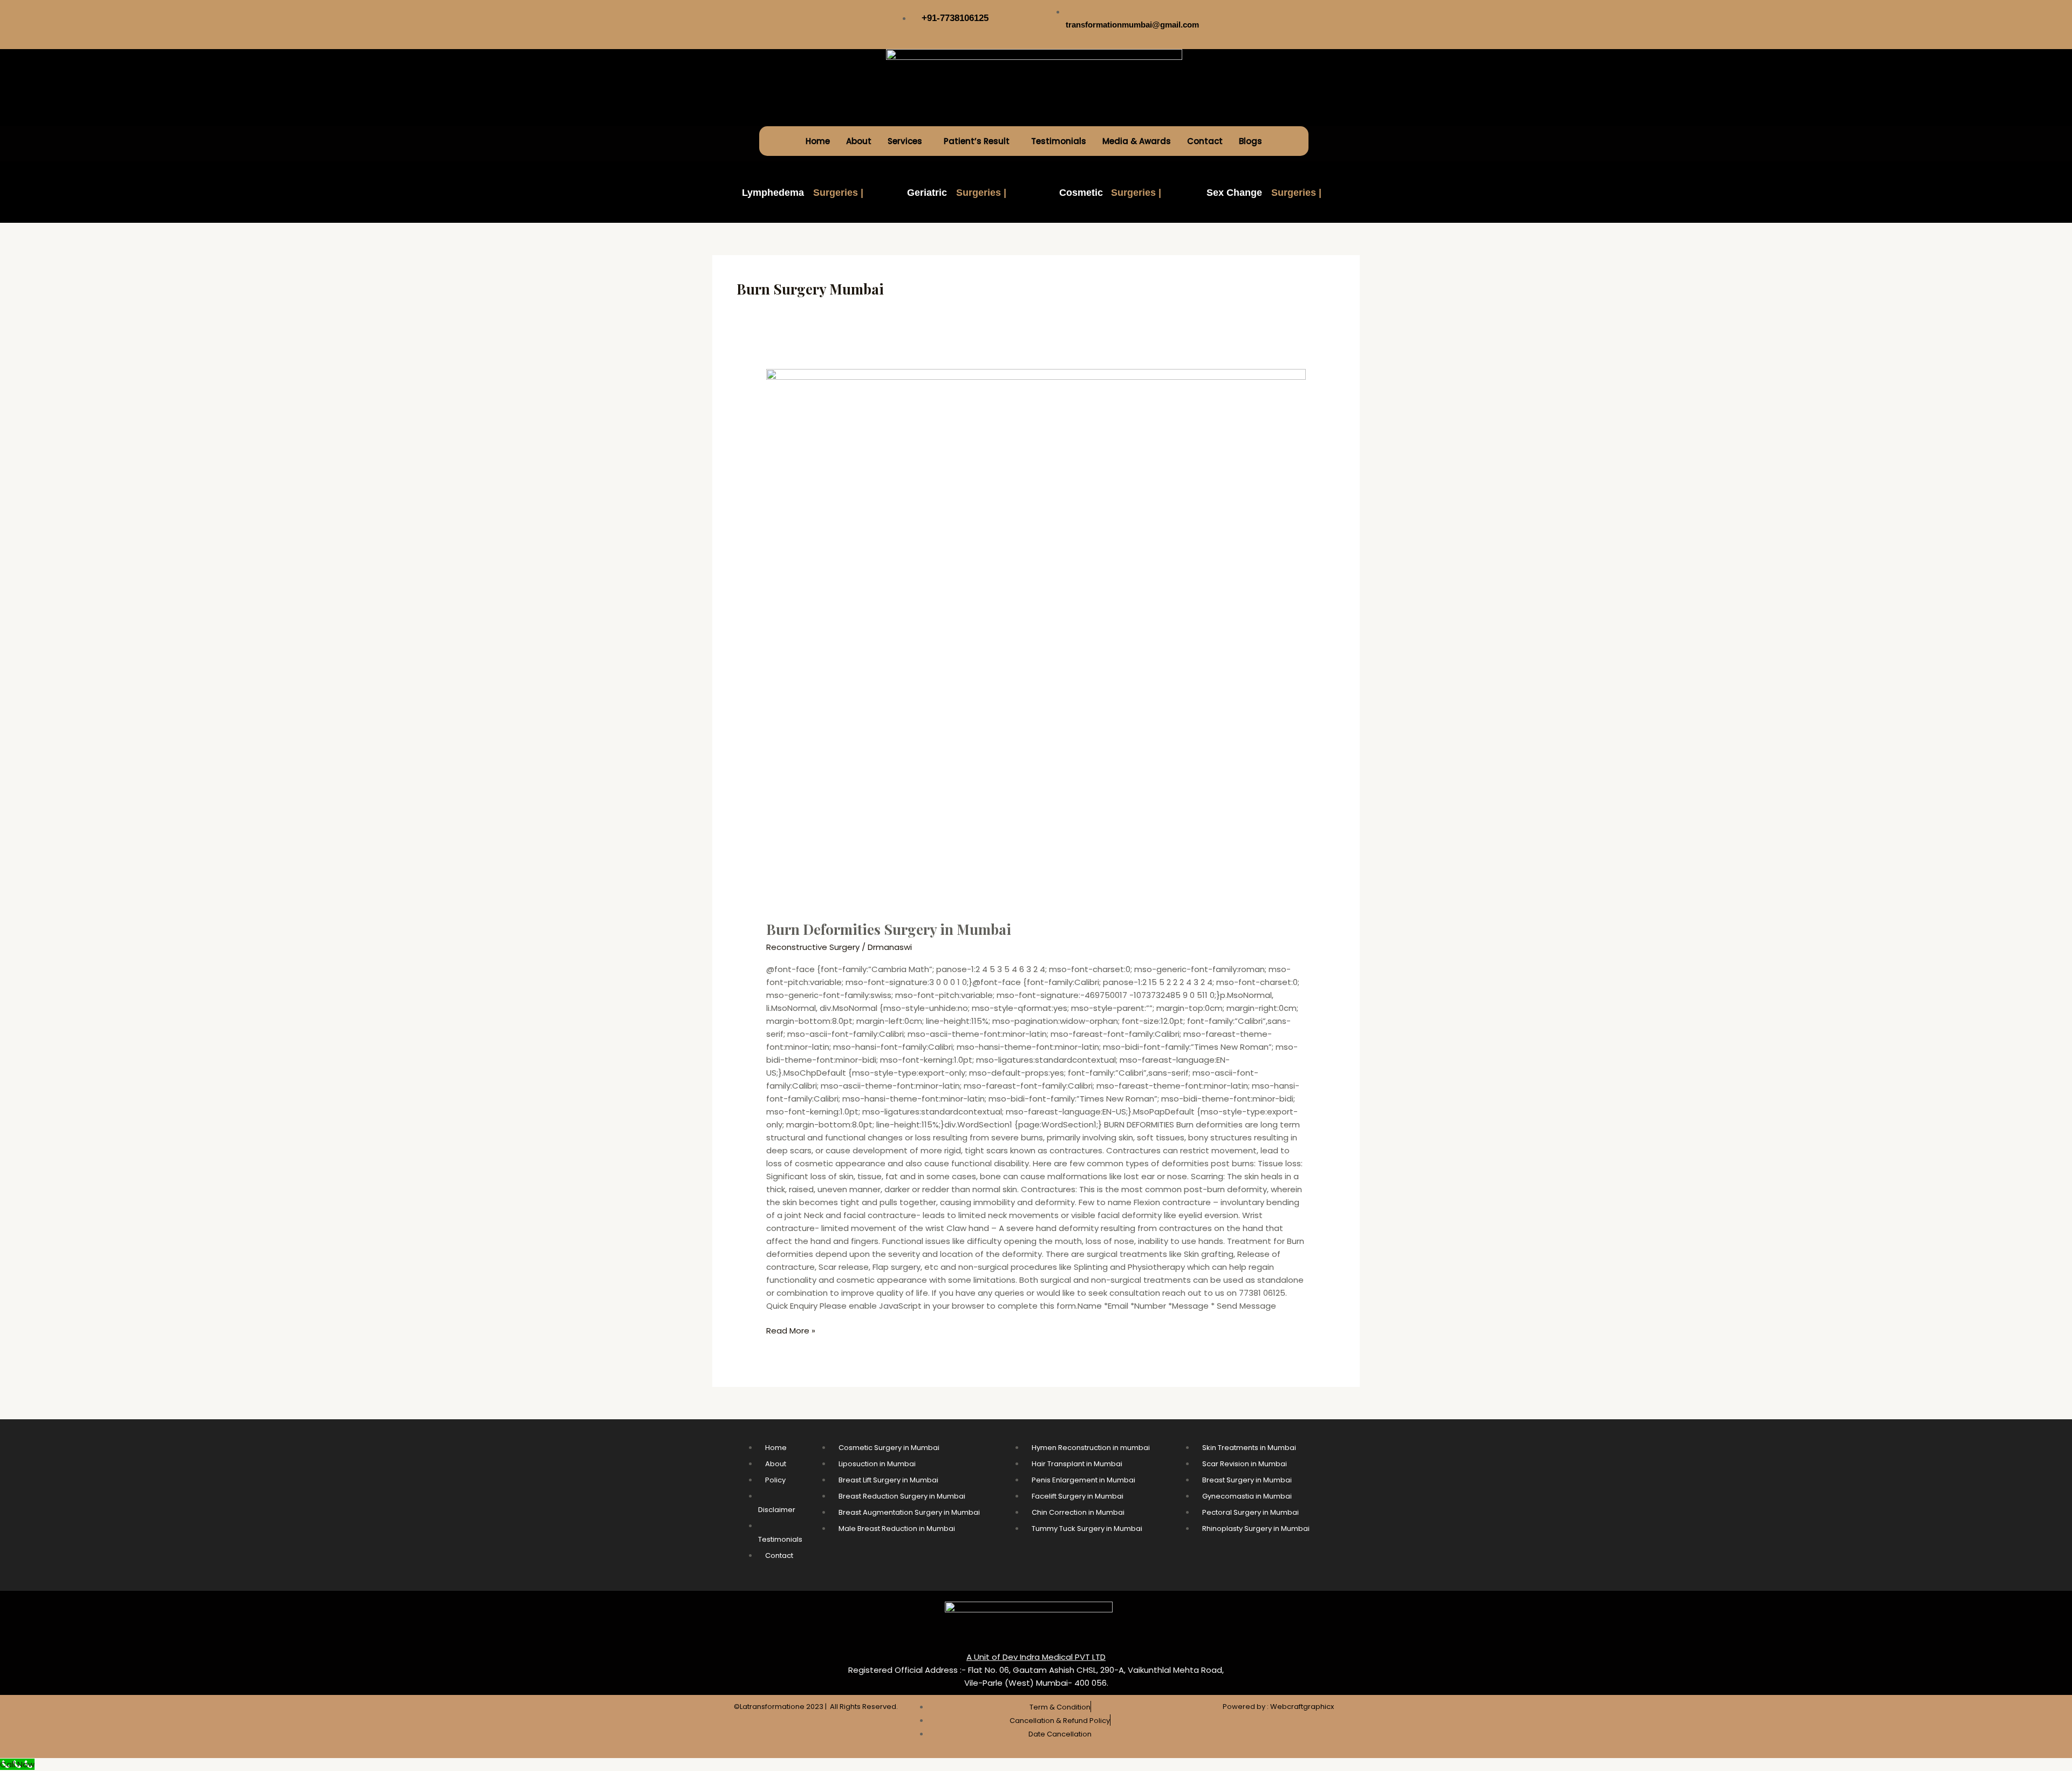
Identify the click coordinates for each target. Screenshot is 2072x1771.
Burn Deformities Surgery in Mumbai (889, 929)
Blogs (1250, 141)
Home (818, 141)
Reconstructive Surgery (813, 947)
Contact (1205, 141)
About (859, 141)
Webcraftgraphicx (1302, 1707)
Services (905, 141)
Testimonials (1059, 141)
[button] (908, 141)
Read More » (791, 1330)
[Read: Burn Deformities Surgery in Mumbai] (1036, 638)
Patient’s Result (977, 141)
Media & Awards (1137, 141)
